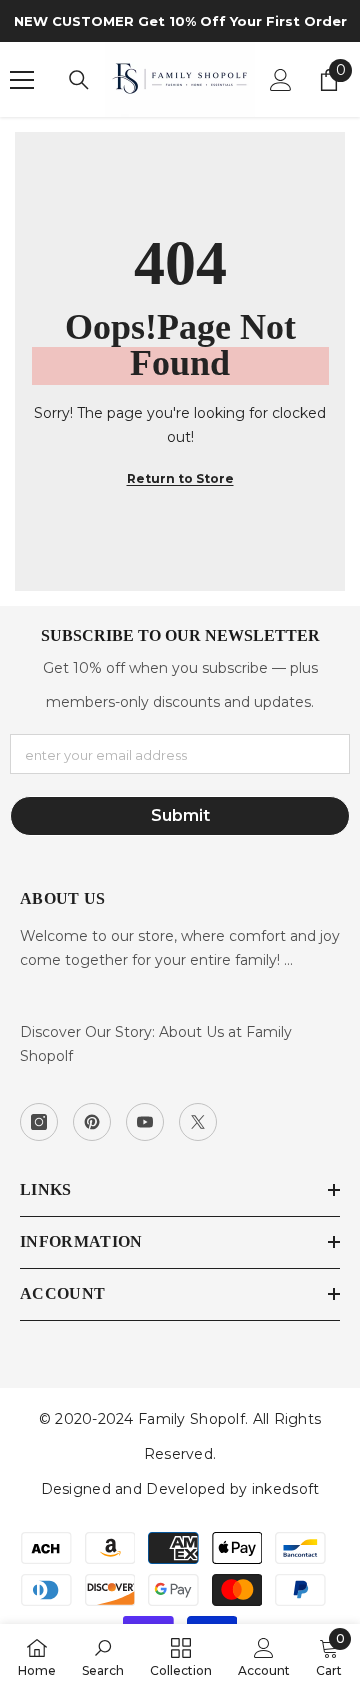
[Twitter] (198, 1122)
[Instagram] (39, 1122)
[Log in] (281, 80)
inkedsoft (286, 1489)
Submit (180, 815)
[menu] (22, 80)
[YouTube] (145, 1122)
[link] (103, 1656)
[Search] (79, 80)
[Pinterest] (92, 1122)
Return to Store (180, 478)
